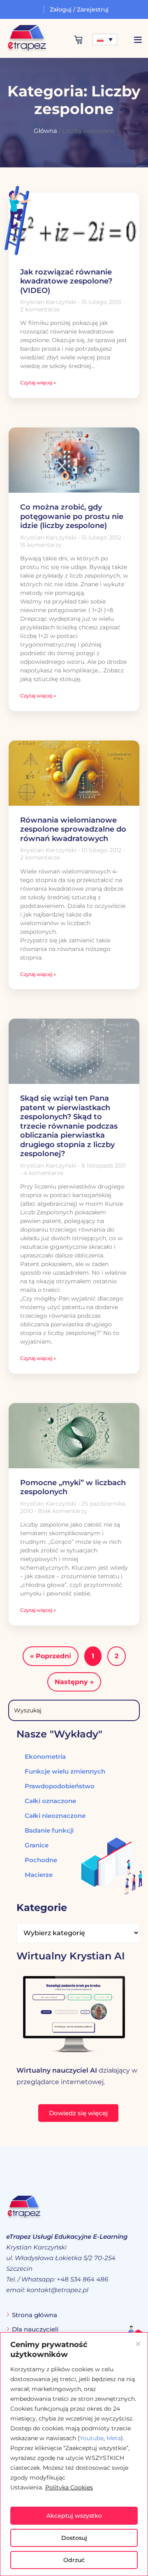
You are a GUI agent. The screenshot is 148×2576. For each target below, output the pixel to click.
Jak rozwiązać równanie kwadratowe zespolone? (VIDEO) (66, 281)
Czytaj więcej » (38, 383)
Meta (114, 2438)
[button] (138, 40)
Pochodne (41, 1860)
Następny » (74, 1682)
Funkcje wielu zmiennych (65, 1771)
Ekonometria (45, 1757)
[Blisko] (138, 2344)
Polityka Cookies (69, 2487)
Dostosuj (74, 2538)
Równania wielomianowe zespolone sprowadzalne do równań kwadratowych (73, 829)
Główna (45, 131)
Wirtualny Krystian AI (71, 1956)
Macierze (39, 1875)
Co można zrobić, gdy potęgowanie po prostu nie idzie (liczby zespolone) (72, 516)
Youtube (92, 2438)
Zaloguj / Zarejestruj (79, 9)
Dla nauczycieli (35, 2329)
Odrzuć (74, 2560)
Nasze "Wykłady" (59, 1734)
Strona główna (35, 2315)
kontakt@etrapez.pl (58, 2290)
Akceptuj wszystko (74, 2516)
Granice (37, 1845)
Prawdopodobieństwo (60, 1786)
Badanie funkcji (49, 1830)
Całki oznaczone (50, 1801)
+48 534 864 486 (82, 2279)
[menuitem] (105, 39)
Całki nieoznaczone (55, 1816)
